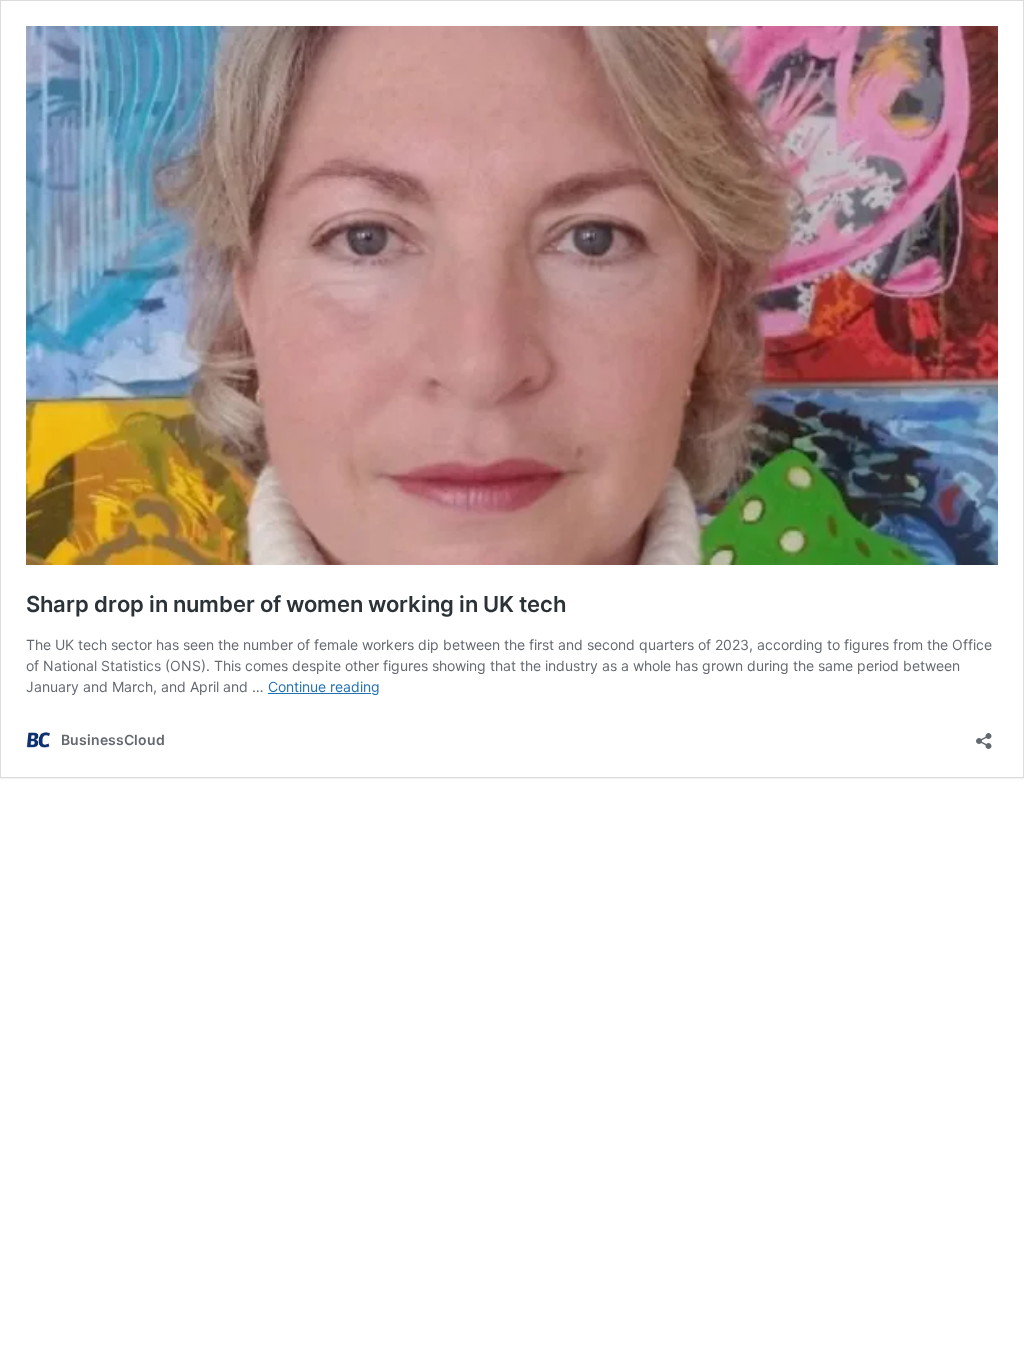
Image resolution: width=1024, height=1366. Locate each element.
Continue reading (324, 686)
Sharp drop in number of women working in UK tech (296, 604)
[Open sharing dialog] (984, 734)
